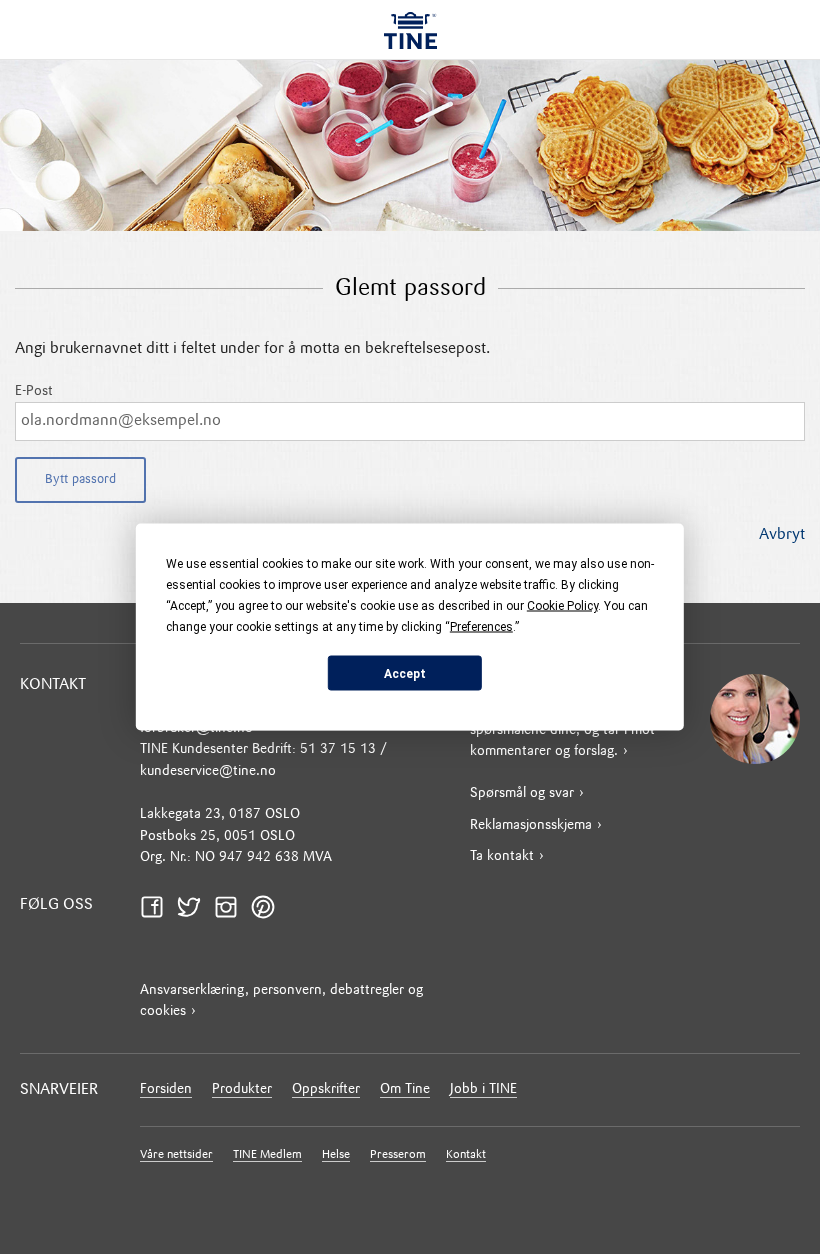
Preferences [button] (481, 627)
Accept (405, 673)
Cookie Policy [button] (562, 606)
